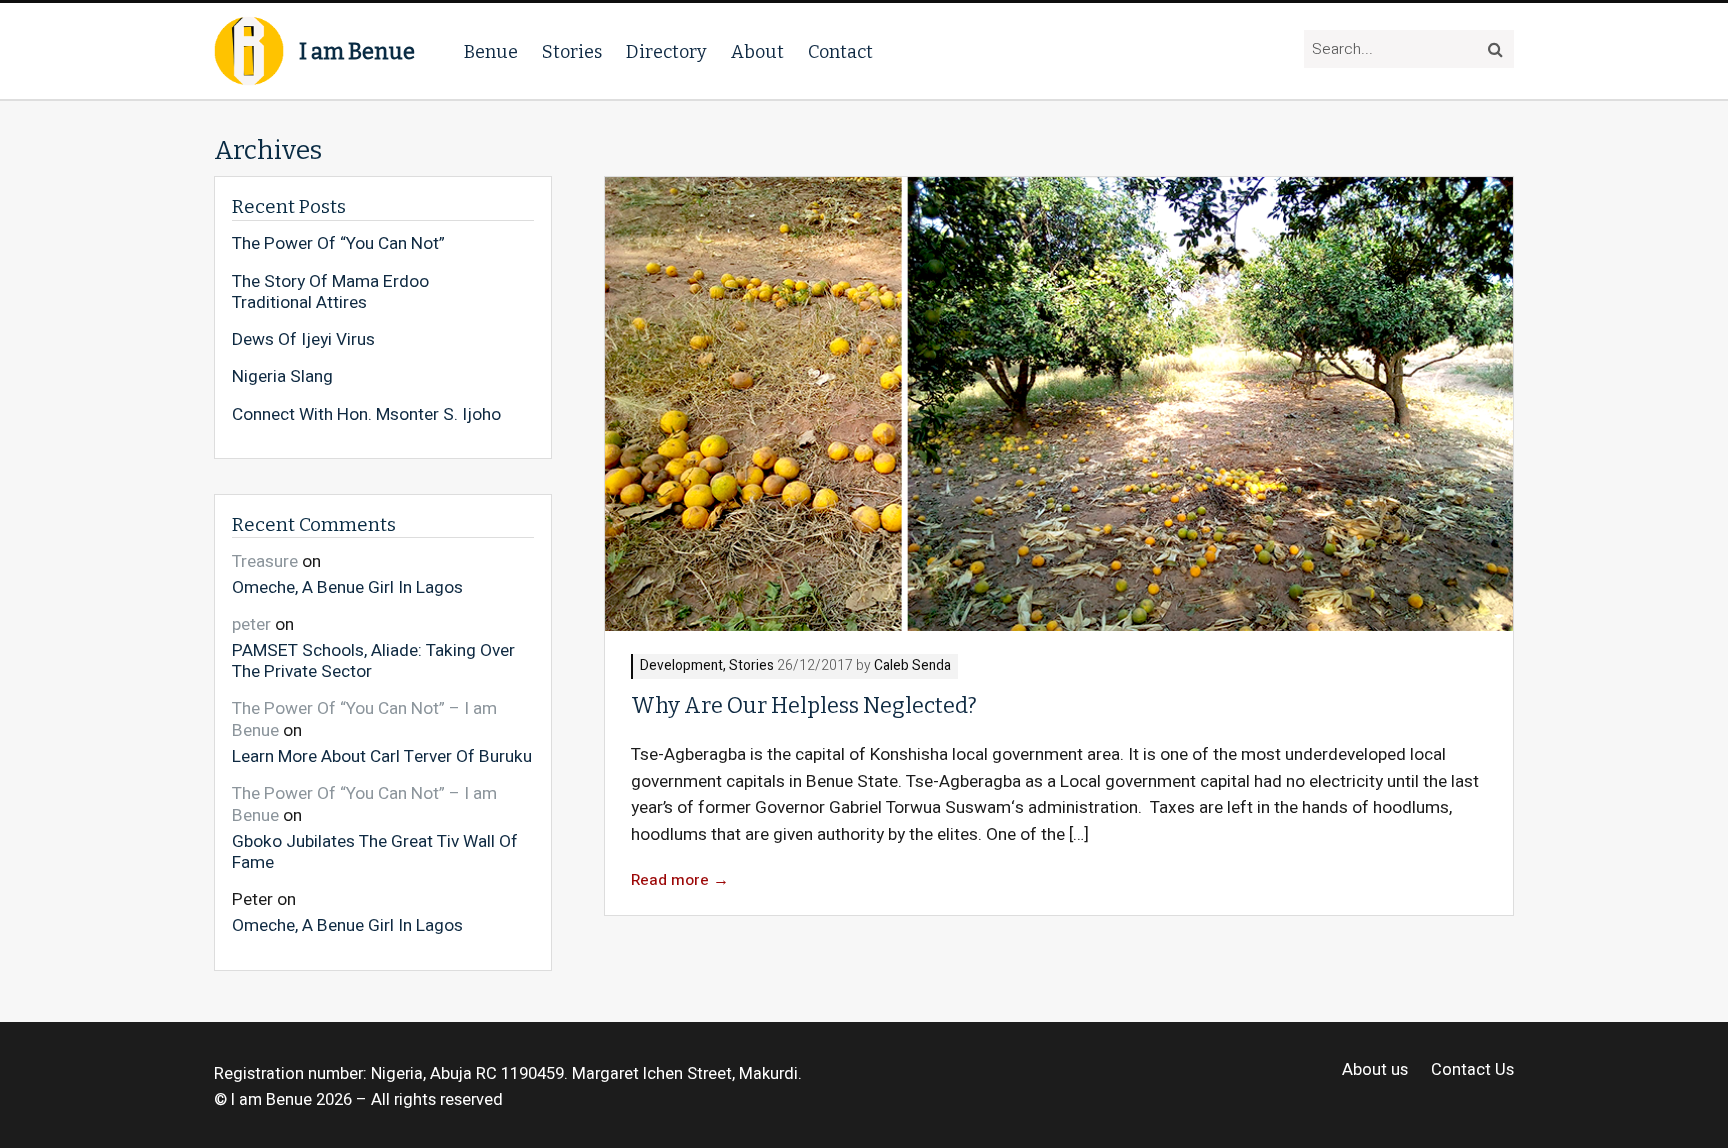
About (757, 52)
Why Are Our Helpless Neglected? (804, 706)
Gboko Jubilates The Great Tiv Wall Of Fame (375, 851)
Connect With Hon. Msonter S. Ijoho (366, 415)
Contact (840, 52)
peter (251, 624)
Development (681, 666)
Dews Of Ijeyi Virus (303, 340)
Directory (666, 52)
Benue (491, 52)
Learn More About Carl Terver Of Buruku (382, 756)
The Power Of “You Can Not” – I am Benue (364, 719)
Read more (680, 880)
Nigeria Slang (282, 377)
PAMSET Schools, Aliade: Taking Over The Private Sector (373, 660)
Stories (572, 52)
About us (1375, 1070)
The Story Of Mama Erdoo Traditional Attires (330, 292)
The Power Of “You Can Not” (338, 244)
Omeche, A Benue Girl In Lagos (347, 586)
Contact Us (1472, 1070)
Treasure (265, 561)
